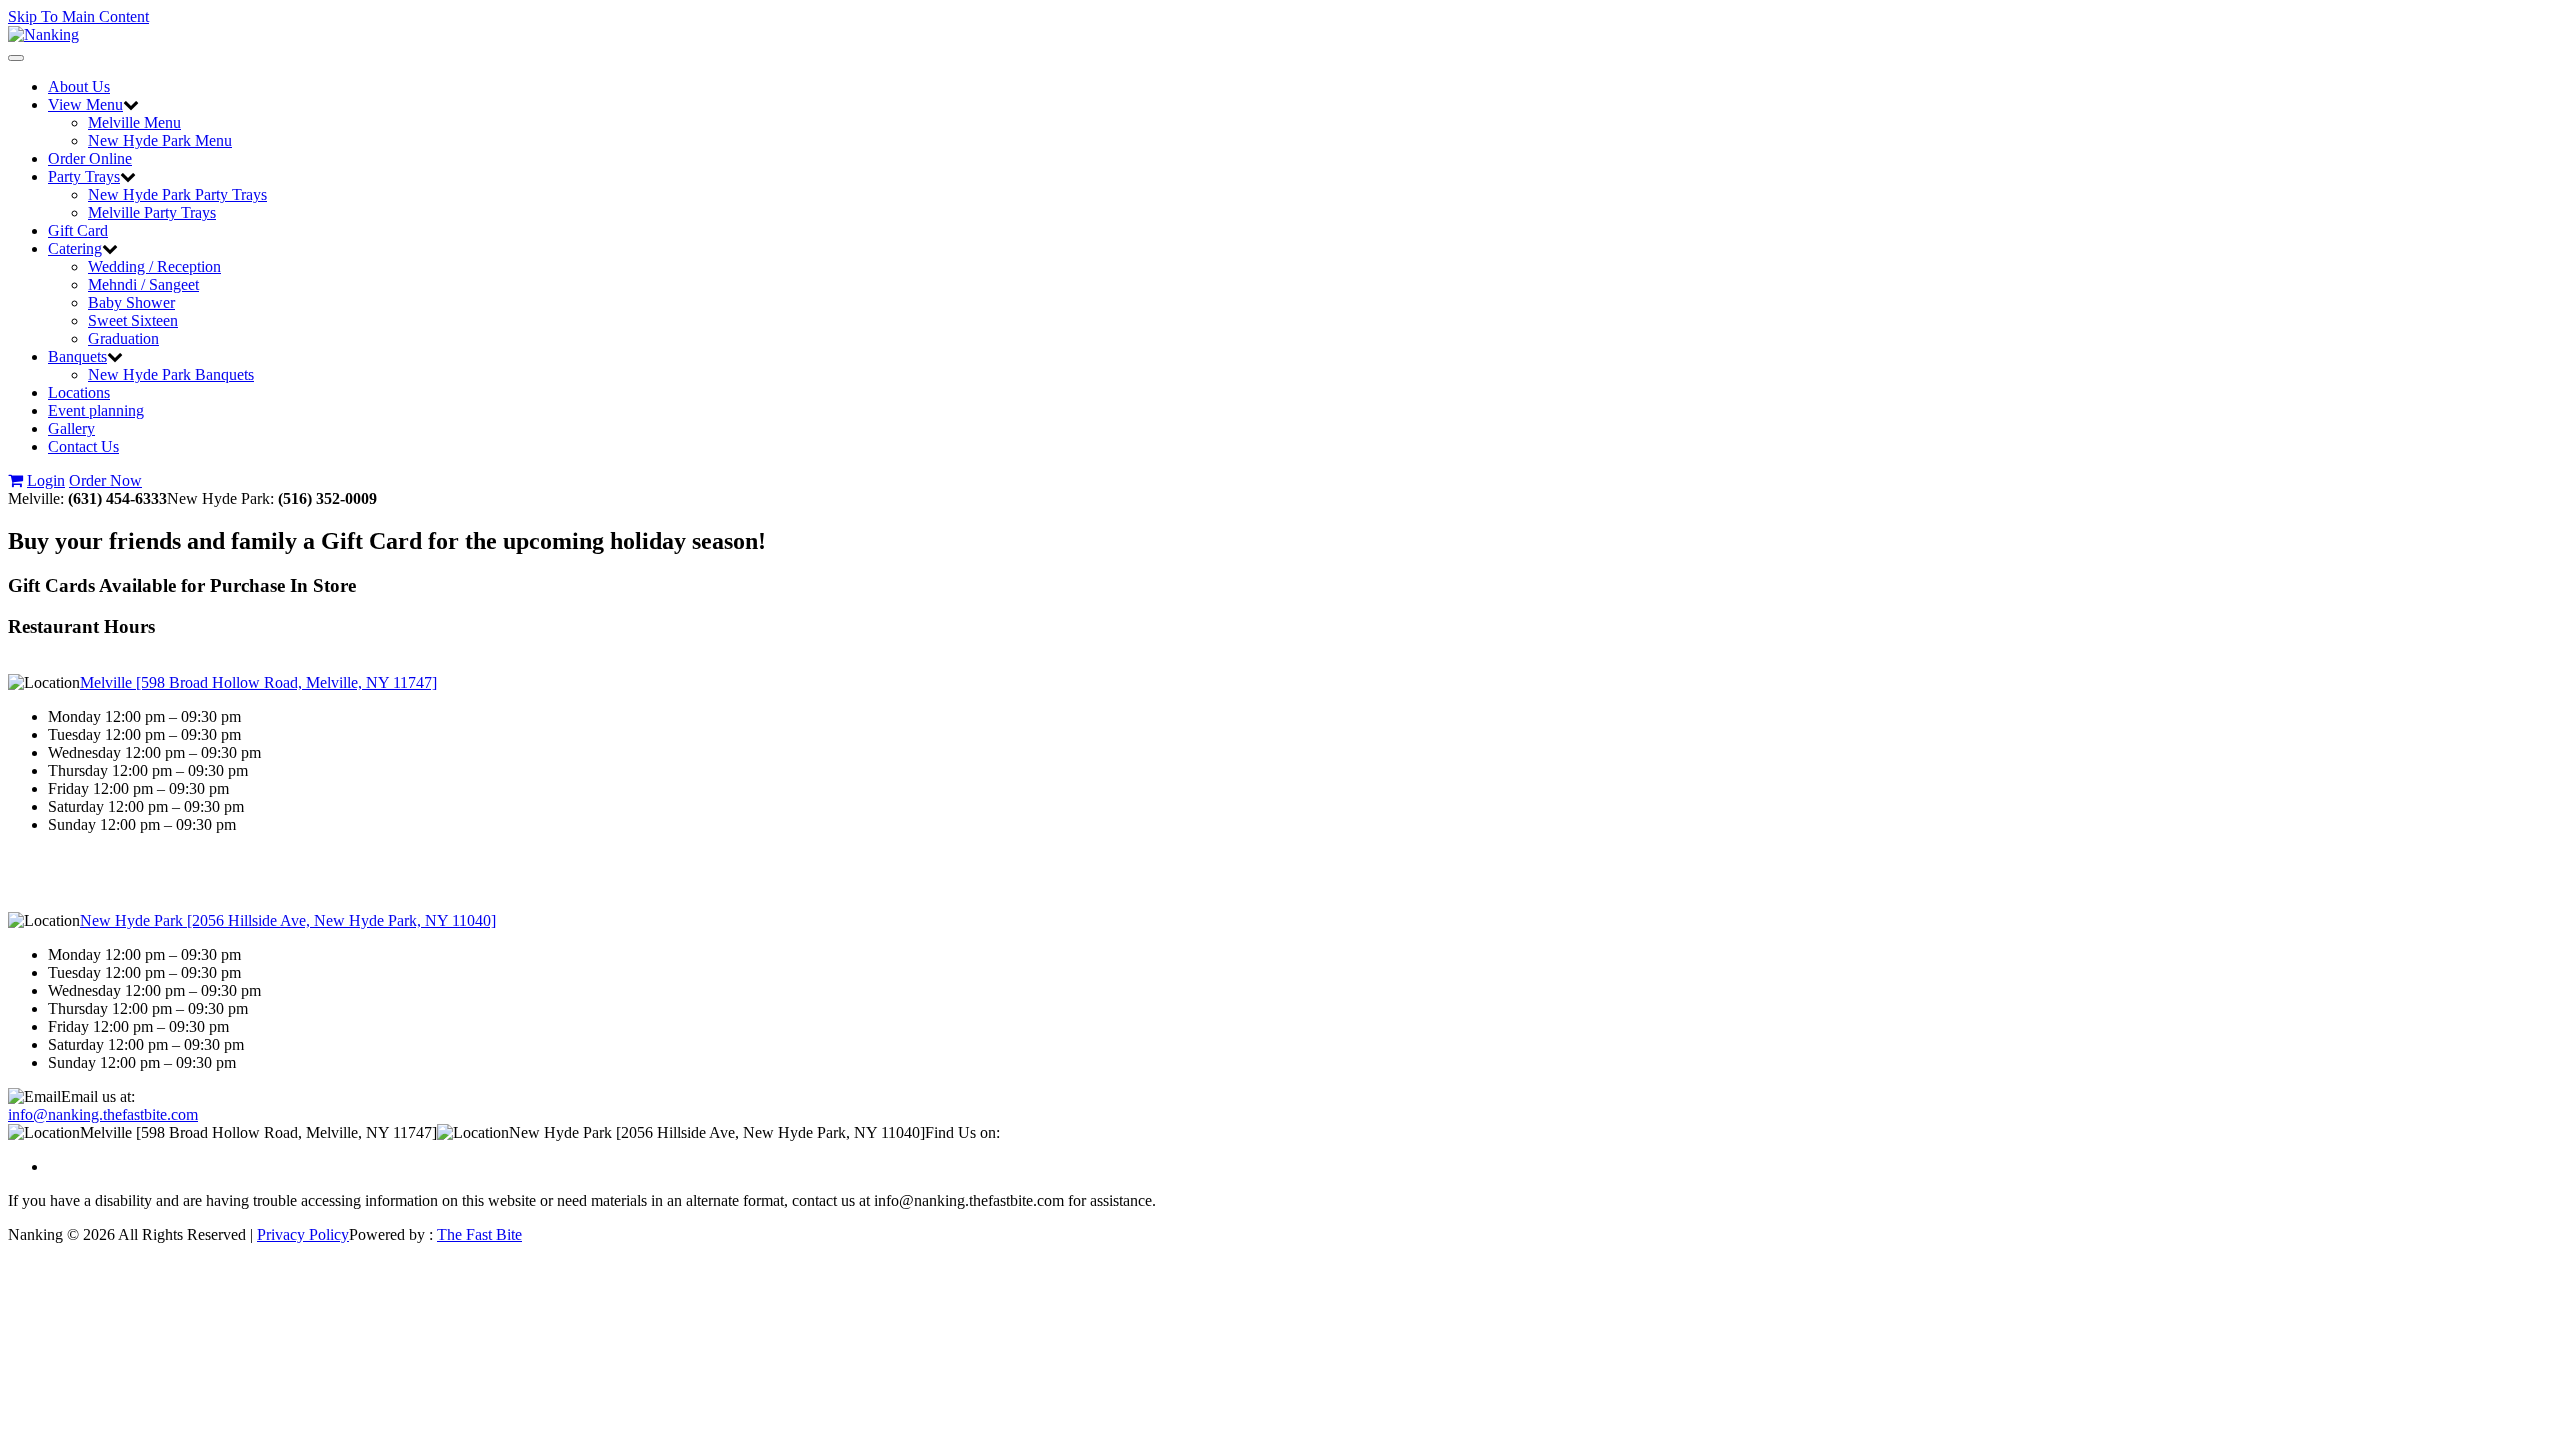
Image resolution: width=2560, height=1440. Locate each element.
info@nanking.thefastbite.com (103, 1114)
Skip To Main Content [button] (78, 16)
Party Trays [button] (84, 176)
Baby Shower (131, 302)
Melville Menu (134, 122)
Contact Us (83, 446)
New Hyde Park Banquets (171, 374)
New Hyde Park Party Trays (177, 194)
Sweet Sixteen (133, 320)
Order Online (90, 158)
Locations (79, 392)
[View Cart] (15, 480)
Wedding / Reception (154, 266)
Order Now (105, 480)
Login (46, 480)
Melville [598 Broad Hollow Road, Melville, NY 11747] (258, 682)
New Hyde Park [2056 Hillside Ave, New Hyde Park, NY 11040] (288, 920)
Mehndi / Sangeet (143, 284)
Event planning (96, 410)
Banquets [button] (77, 356)
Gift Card (78, 230)
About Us (79, 86)
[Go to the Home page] (43, 34)
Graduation (123, 338)
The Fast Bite (479, 1234)
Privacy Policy (303, 1234)
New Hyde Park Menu (160, 140)
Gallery (71, 428)
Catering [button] (75, 248)
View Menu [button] (85, 104)
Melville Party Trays (152, 212)
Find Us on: (962, 1132)
